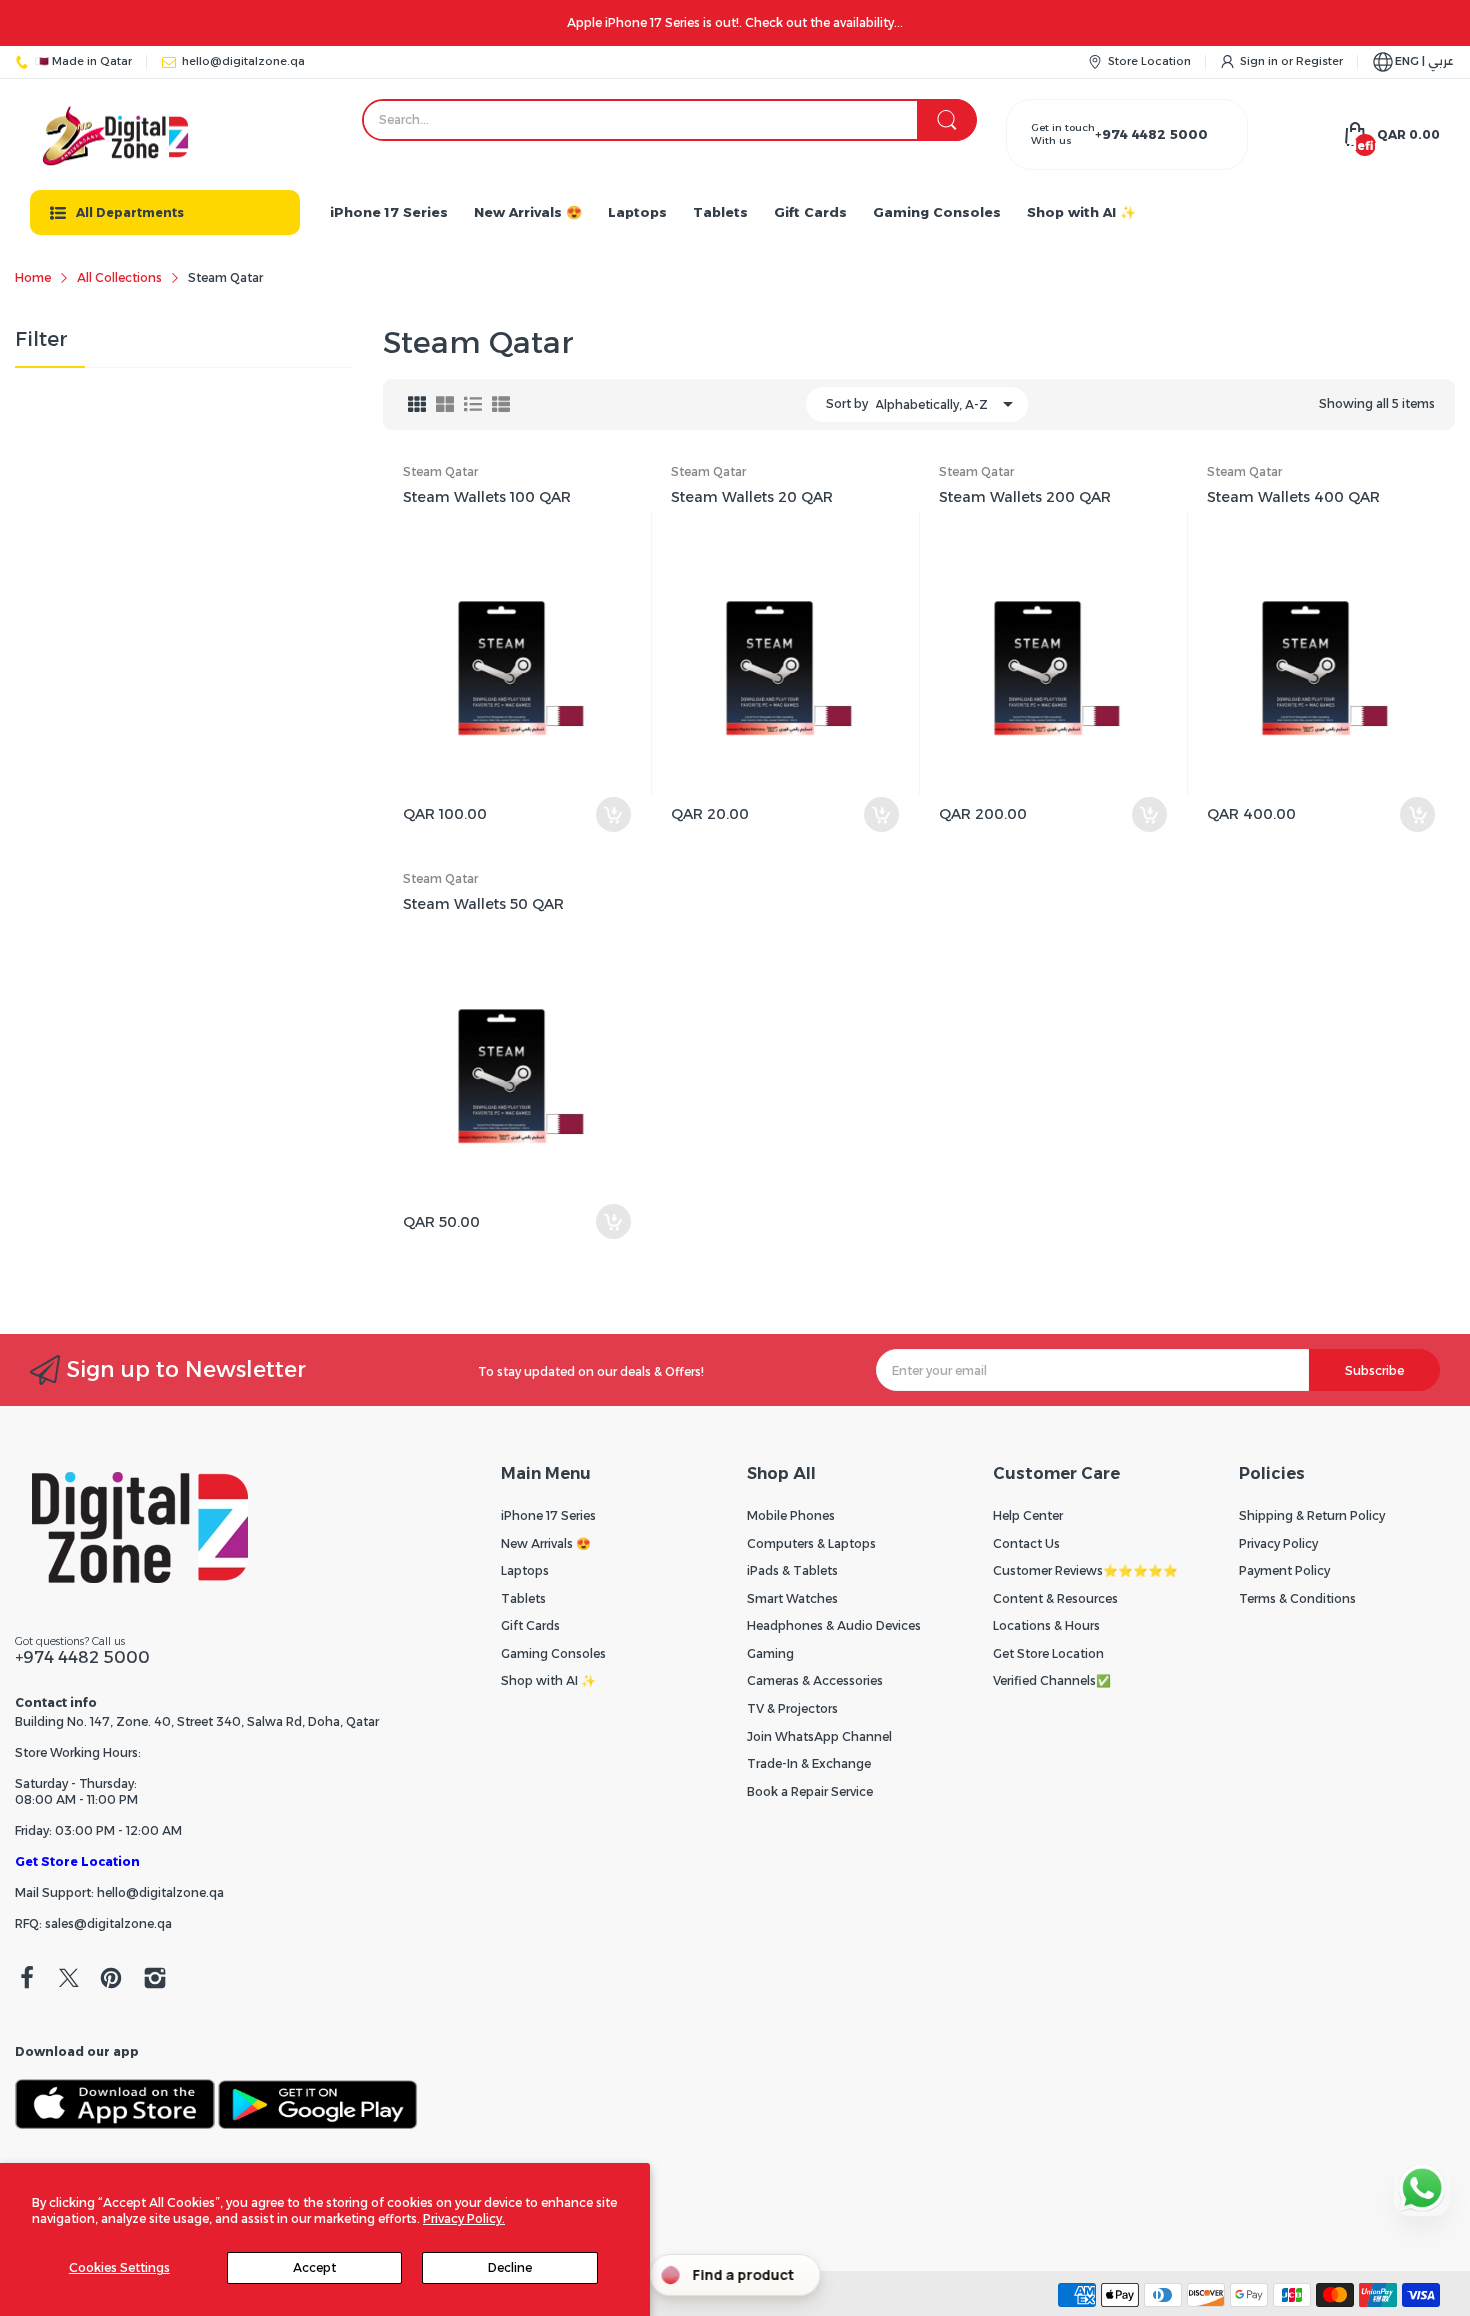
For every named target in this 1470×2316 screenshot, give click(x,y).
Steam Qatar (440, 471)
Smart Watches (792, 1598)
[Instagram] (155, 1980)
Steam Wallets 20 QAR (752, 497)
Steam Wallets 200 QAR (1025, 497)
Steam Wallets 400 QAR (1293, 497)
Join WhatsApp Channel (819, 1736)
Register (1319, 61)
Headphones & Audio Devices (834, 1625)
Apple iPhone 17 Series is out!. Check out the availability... (735, 22)
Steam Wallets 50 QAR (483, 904)
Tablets (523, 1598)
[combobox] (669, 120)
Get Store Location (77, 1861)
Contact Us (1026, 1543)
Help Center (1028, 1515)
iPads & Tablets (792, 1570)
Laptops (525, 1570)
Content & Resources (1055, 1598)
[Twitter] (69, 1980)
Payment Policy (1284, 1570)
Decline (510, 2267)
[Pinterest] (111, 1980)
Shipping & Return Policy (1312, 1515)
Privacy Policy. (464, 2218)
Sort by (847, 403)
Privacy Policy (1278, 1543)
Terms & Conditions (1297, 1598)
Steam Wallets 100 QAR (487, 497)
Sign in (1260, 61)
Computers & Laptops (811, 1543)
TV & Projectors (792, 1708)
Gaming (770, 1653)
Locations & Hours (1046, 1625)
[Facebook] (27, 1980)
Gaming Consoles (553, 1653)
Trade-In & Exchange (809, 1763)
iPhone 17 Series (548, 1515)
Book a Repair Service (810, 1791)
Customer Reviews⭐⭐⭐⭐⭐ (1085, 1570)
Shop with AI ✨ (548, 1680)
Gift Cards (530, 1625)
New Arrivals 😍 (546, 1543)
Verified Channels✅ (1052, 1680)
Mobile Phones (791, 1515)
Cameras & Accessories (815, 1680)
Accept (314, 2267)
